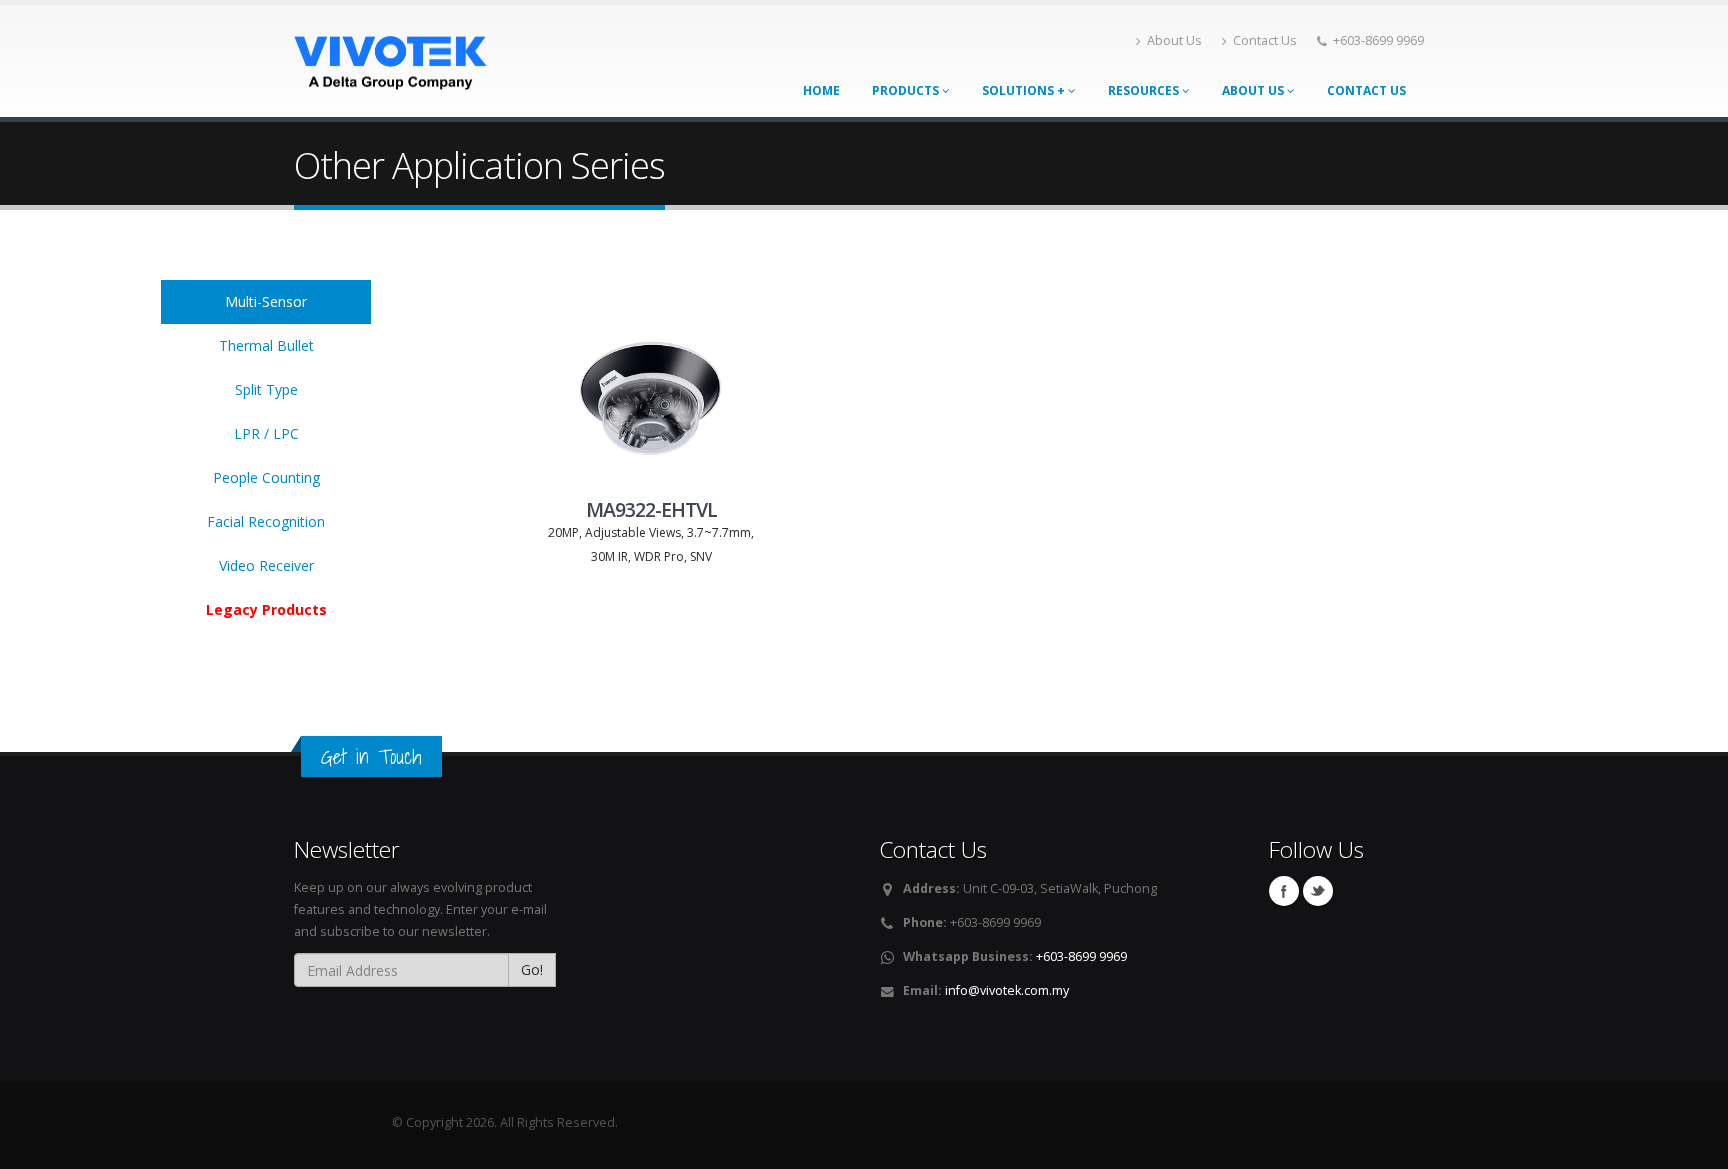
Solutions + (1025, 90)
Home (821, 90)
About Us (1174, 40)
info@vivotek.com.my (1007, 990)
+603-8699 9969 (1081, 956)
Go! (532, 969)
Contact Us (1265, 40)
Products (907, 90)
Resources (1145, 90)
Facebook (1284, 891)
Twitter (1318, 891)
